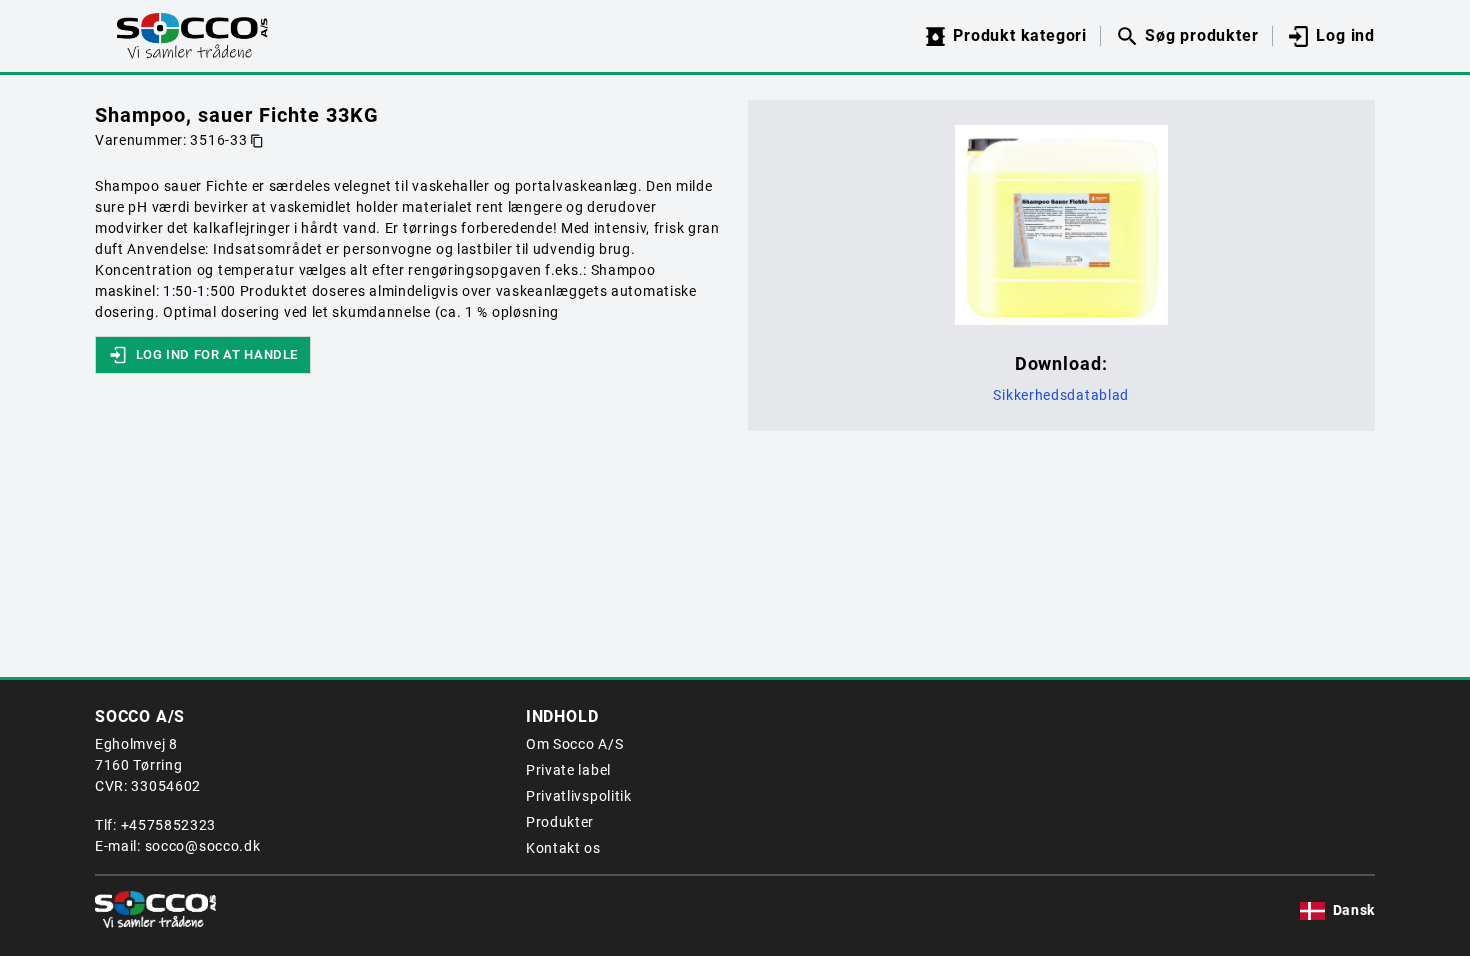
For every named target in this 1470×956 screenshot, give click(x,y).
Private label (568, 770)
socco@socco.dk (203, 846)
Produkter (560, 822)
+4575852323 (169, 825)
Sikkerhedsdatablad (1061, 395)
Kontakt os (563, 848)
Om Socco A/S (574, 744)
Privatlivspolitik (579, 796)
